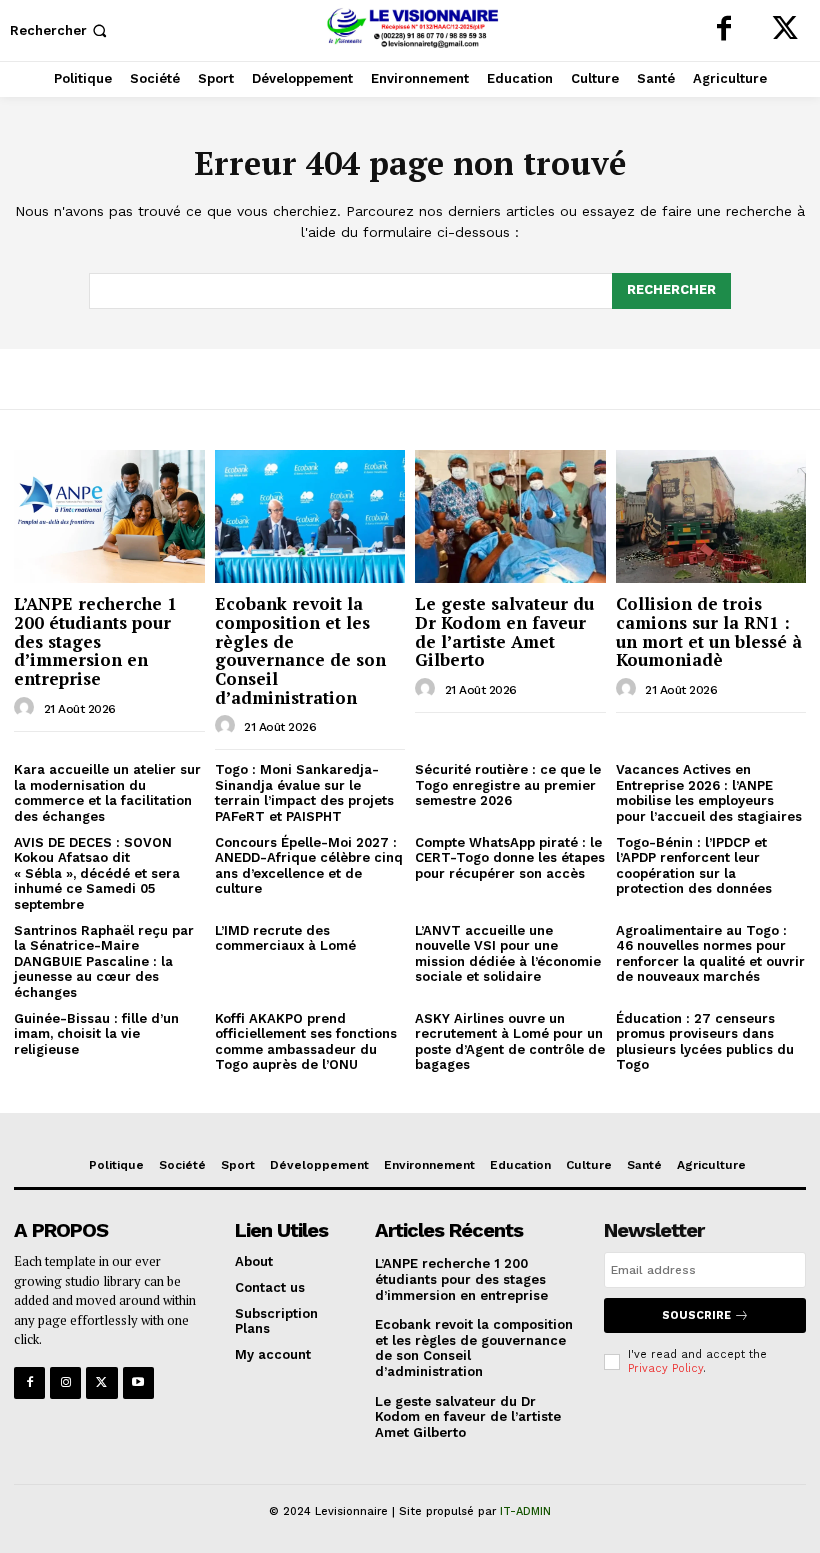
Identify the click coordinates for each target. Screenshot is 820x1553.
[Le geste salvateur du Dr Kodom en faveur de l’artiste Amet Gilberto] (510, 516)
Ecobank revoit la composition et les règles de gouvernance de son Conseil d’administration (300, 650)
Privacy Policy (665, 1368)
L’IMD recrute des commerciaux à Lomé (285, 938)
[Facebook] (724, 30)
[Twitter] (785, 30)
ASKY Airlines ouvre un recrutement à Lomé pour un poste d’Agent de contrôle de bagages (510, 1042)
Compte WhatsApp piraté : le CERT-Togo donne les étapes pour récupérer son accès (510, 858)
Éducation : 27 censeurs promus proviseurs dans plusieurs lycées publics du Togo (705, 1042)
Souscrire (696, 1315)
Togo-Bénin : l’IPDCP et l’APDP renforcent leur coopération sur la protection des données (694, 866)
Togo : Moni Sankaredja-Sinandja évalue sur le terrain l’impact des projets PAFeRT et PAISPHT (304, 793)
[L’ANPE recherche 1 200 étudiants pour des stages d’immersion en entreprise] (109, 516)
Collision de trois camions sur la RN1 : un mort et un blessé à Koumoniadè (709, 631)
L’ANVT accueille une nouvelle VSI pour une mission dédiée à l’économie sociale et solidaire (508, 954)
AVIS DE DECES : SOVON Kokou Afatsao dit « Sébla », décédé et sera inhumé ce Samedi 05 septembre (97, 873)
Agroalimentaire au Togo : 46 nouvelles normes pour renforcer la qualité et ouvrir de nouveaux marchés (710, 954)
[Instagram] (65, 1382)
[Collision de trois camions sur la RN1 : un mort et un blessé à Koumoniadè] (711, 516)
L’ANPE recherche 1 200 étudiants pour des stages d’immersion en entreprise (95, 641)
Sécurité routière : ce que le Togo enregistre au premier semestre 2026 (508, 785)
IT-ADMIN (525, 1511)
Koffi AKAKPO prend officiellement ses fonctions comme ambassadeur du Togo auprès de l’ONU (306, 1042)
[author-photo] (27, 708)
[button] (60, 30)
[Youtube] (138, 1382)
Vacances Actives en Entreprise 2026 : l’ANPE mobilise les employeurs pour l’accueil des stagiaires (709, 793)
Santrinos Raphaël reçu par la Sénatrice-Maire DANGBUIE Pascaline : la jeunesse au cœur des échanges (104, 961)
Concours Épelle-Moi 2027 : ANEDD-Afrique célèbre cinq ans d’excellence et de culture (309, 866)
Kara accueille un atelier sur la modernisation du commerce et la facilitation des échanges (107, 793)
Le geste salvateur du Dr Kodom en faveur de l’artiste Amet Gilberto (504, 631)
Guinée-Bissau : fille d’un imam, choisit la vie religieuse (96, 1034)
